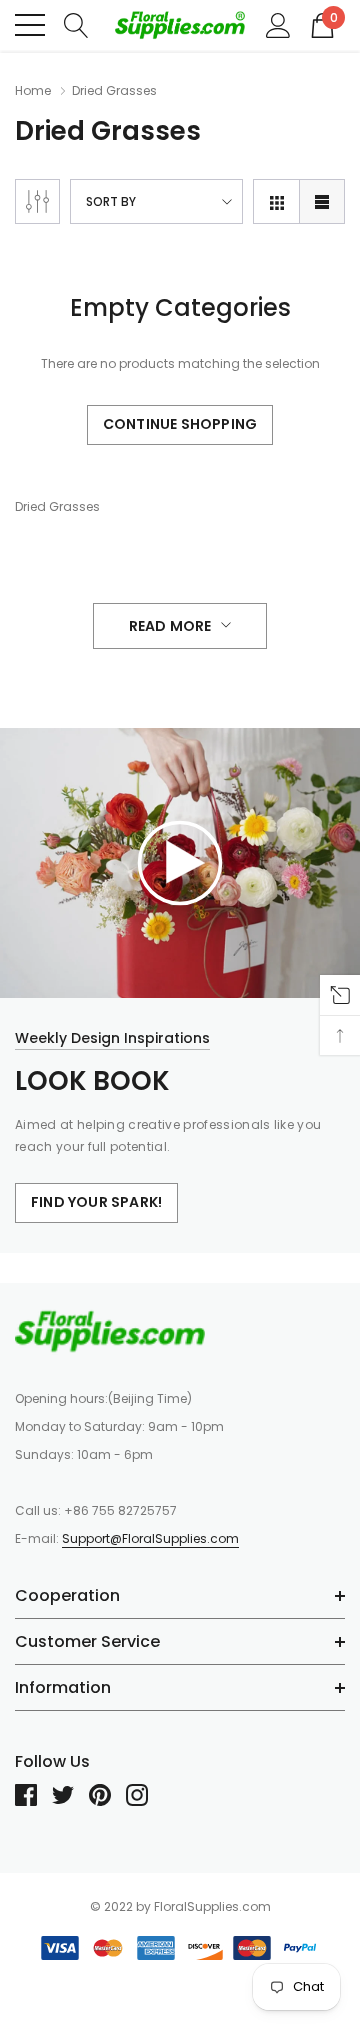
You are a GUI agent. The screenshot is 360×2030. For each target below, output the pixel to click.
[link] (180, 861)
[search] (76, 24)
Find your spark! (96, 1202)
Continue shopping (180, 424)
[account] (278, 24)
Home (33, 90)
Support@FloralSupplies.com (150, 1538)
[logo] (180, 25)
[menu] (30, 25)
